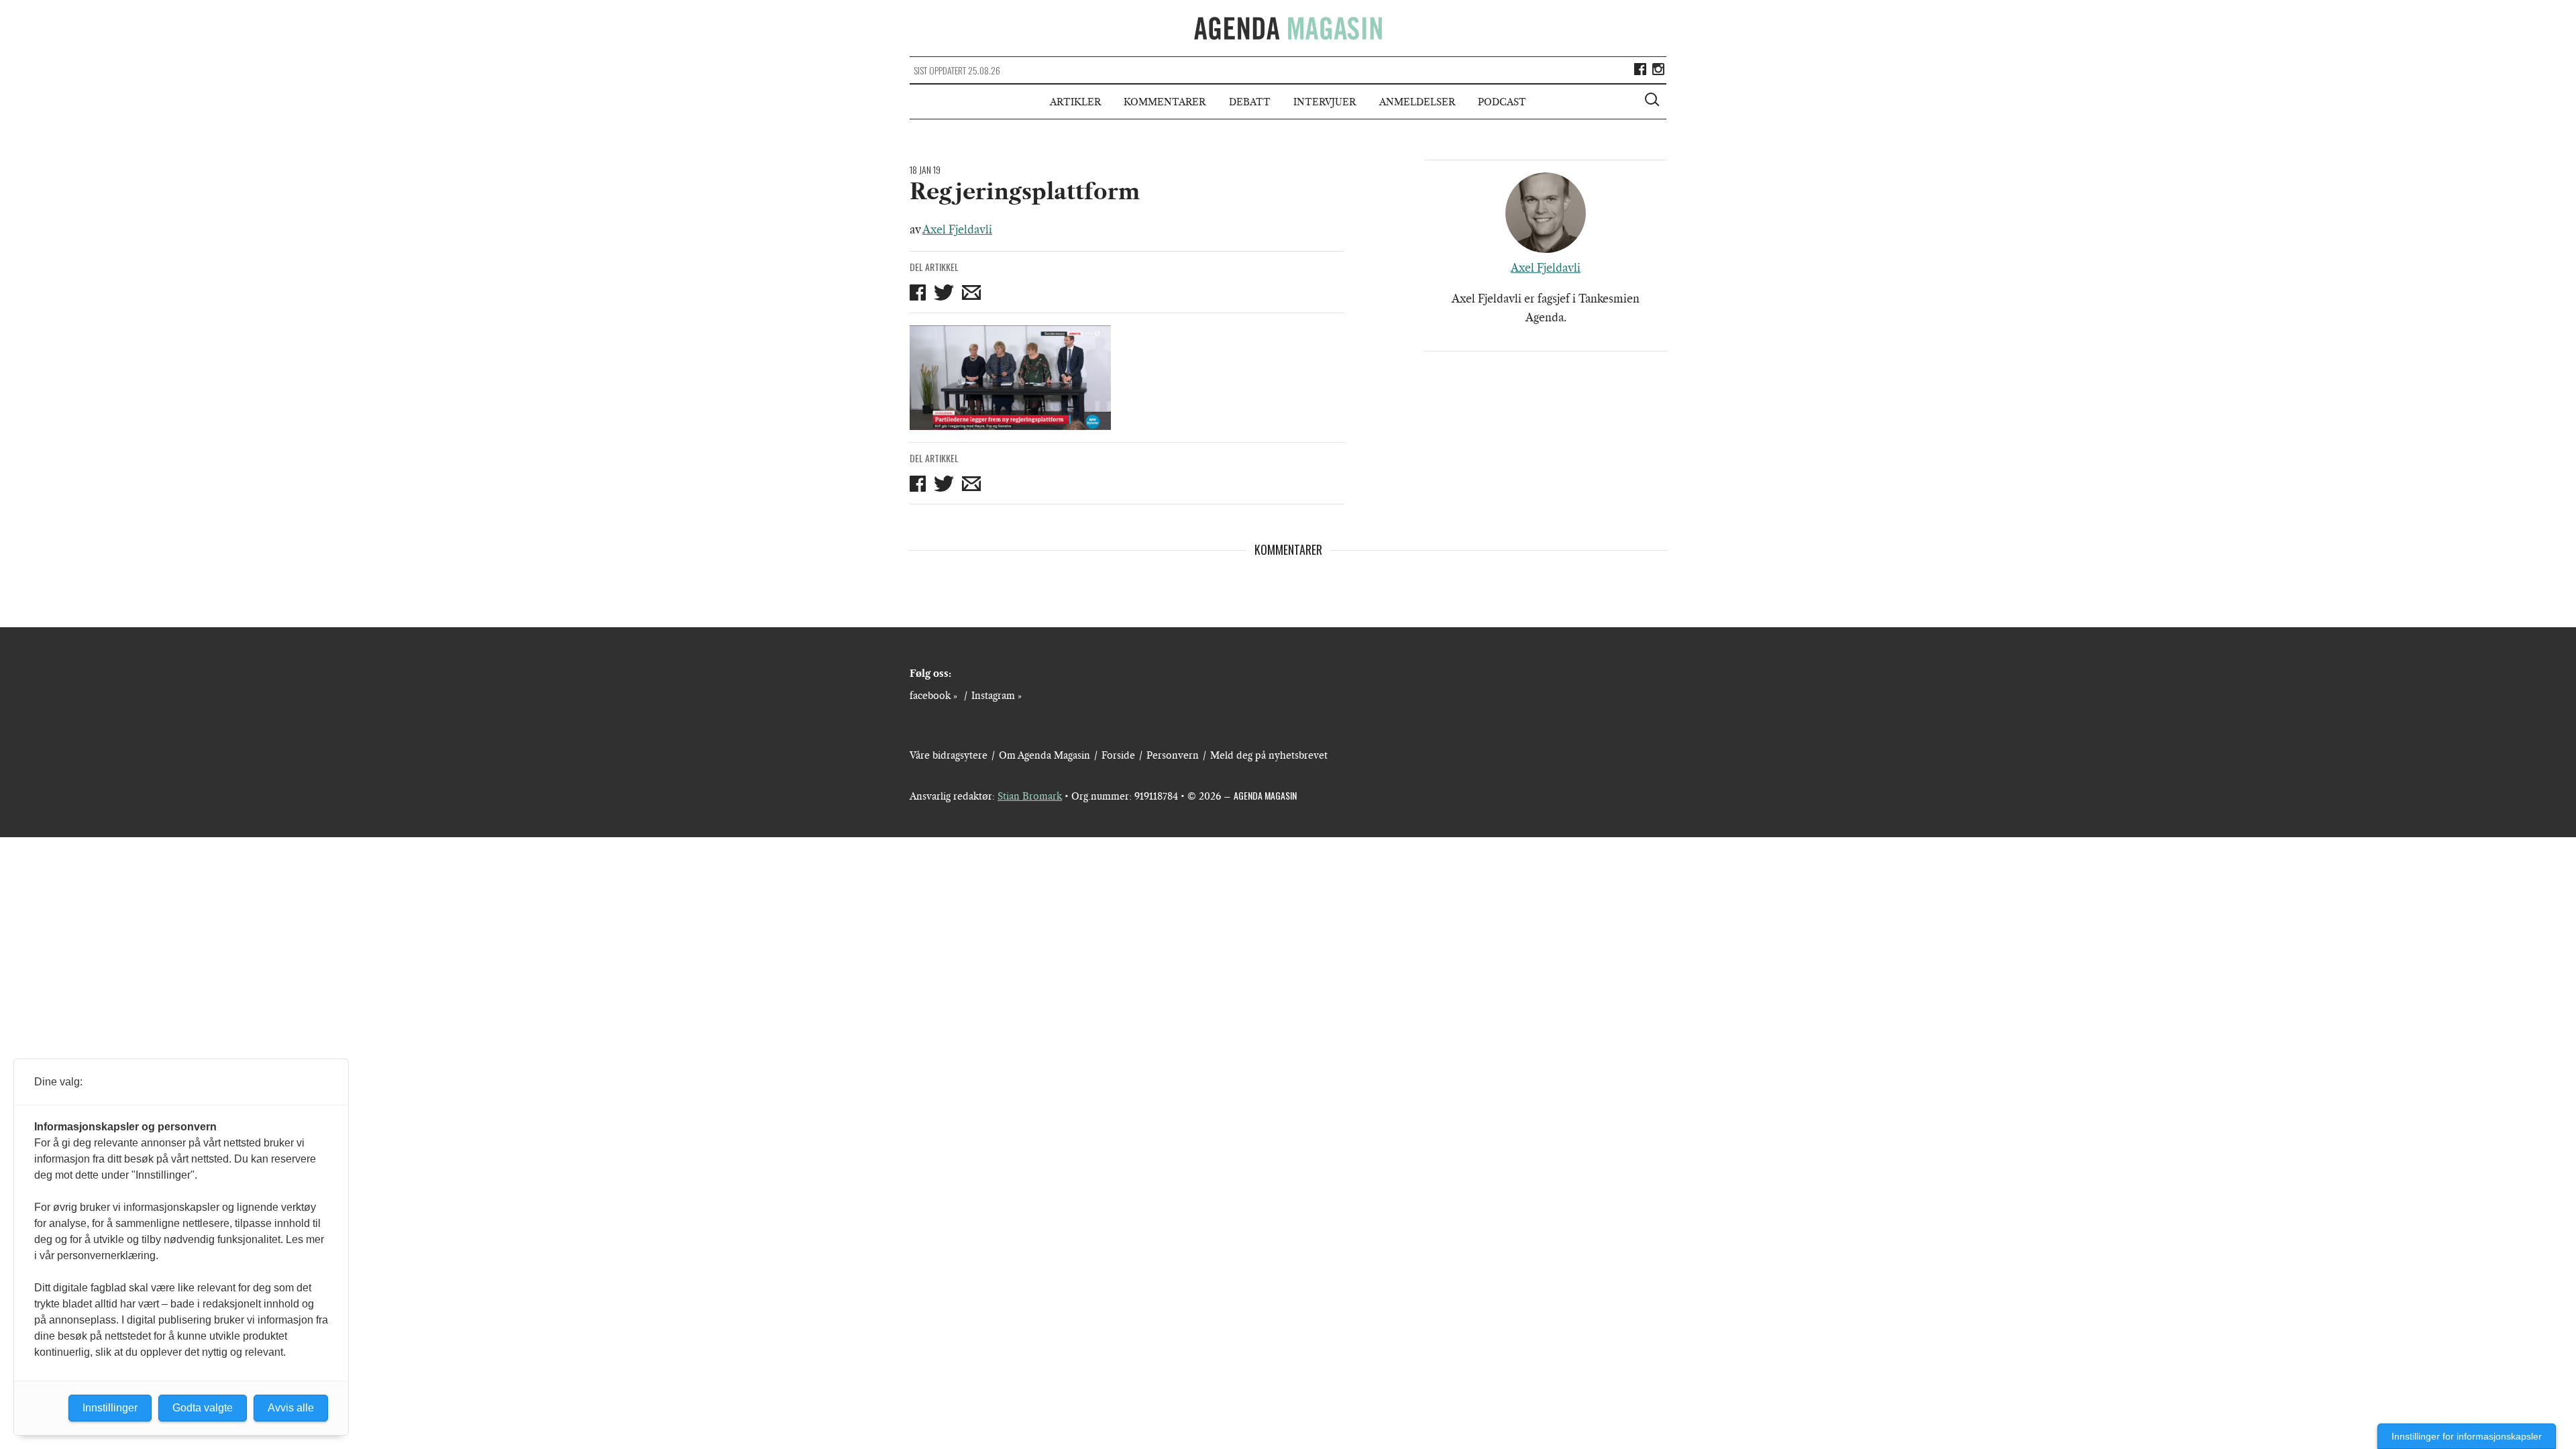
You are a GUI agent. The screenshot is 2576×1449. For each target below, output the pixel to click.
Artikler (1075, 102)
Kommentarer (1165, 102)
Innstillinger (110, 1408)
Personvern (1173, 755)
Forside (1118, 755)
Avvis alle (291, 1408)
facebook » (933, 696)
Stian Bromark (1030, 796)
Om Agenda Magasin (1044, 755)
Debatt (1250, 102)
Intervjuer (1325, 102)
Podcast (1502, 102)
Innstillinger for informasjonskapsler (2467, 1436)
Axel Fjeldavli (957, 229)
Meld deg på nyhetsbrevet (1269, 755)
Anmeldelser (1417, 102)
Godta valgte (203, 1408)
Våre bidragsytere (949, 755)
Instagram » (997, 696)
